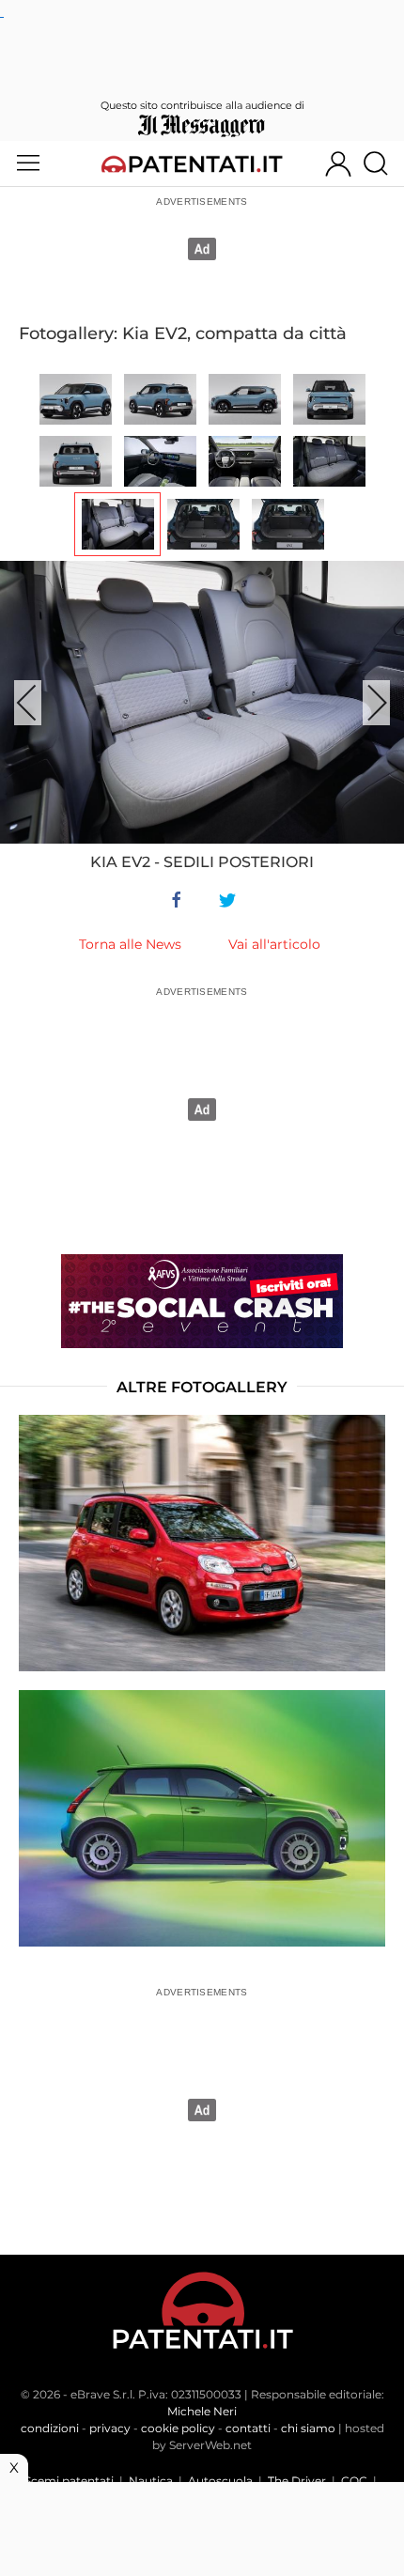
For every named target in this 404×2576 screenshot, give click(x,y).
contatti (248, 2428)
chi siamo (308, 2428)
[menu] (28, 163)
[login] (338, 163)
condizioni (50, 2428)
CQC (354, 2481)
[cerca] (383, 163)
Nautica (151, 2481)
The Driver (297, 2481)
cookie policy (178, 2428)
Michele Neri (202, 2411)
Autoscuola (220, 2481)
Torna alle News (130, 944)
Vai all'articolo (274, 944)
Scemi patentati (69, 2481)
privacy (110, 2428)
